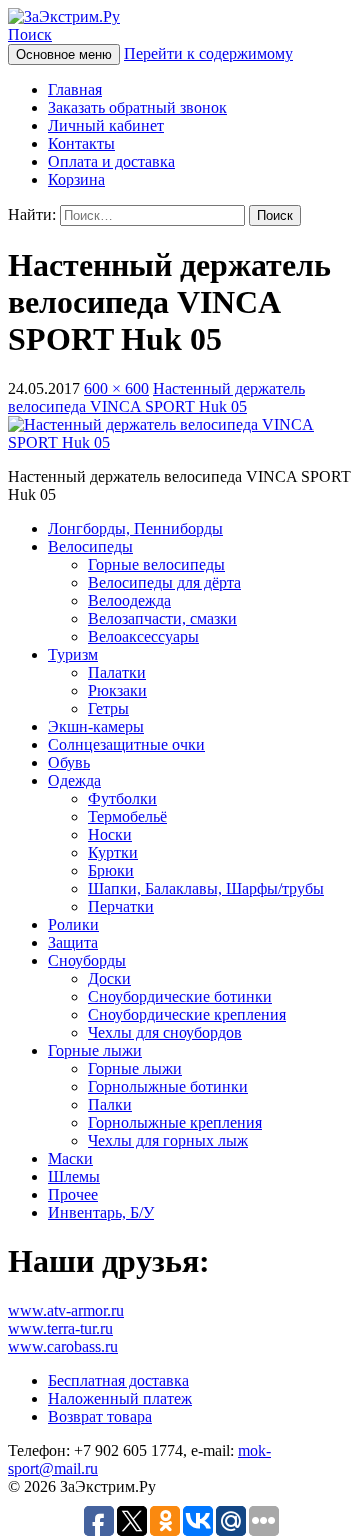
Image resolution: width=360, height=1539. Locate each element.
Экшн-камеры (96, 726)
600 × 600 (116, 388)
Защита (73, 942)
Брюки (111, 870)
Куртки (113, 852)
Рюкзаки (117, 690)
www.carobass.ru (63, 1346)
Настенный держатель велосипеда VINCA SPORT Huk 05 (156, 397)
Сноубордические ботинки (180, 996)
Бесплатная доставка (118, 1380)
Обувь (69, 762)
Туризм (73, 654)
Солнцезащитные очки (126, 744)
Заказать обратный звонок (137, 107)
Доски (109, 978)
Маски (70, 1158)
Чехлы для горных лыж (168, 1140)
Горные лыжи (95, 1050)
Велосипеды (90, 546)
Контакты (81, 143)
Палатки (117, 672)
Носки (110, 834)
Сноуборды (87, 960)
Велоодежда (129, 600)
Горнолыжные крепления (175, 1122)
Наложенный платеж (120, 1398)
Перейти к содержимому (208, 53)
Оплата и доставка (111, 161)
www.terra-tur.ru (60, 1328)
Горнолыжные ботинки (168, 1086)
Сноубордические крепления (187, 1014)
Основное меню (64, 54)
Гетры (108, 708)
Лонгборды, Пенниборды (135, 528)
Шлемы (74, 1176)
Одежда (74, 780)
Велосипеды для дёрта (164, 582)
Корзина (76, 179)
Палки (110, 1104)
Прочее (73, 1194)
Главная (75, 89)
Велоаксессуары (143, 636)
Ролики (73, 924)
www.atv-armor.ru (66, 1310)
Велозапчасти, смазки (162, 618)
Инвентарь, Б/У (101, 1212)
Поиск (30, 34)
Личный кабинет (106, 125)
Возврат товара (100, 1416)
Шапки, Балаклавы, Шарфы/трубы (206, 888)
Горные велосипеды (156, 564)
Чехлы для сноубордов (165, 1032)
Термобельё (127, 816)
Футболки (122, 798)
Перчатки (121, 906)
